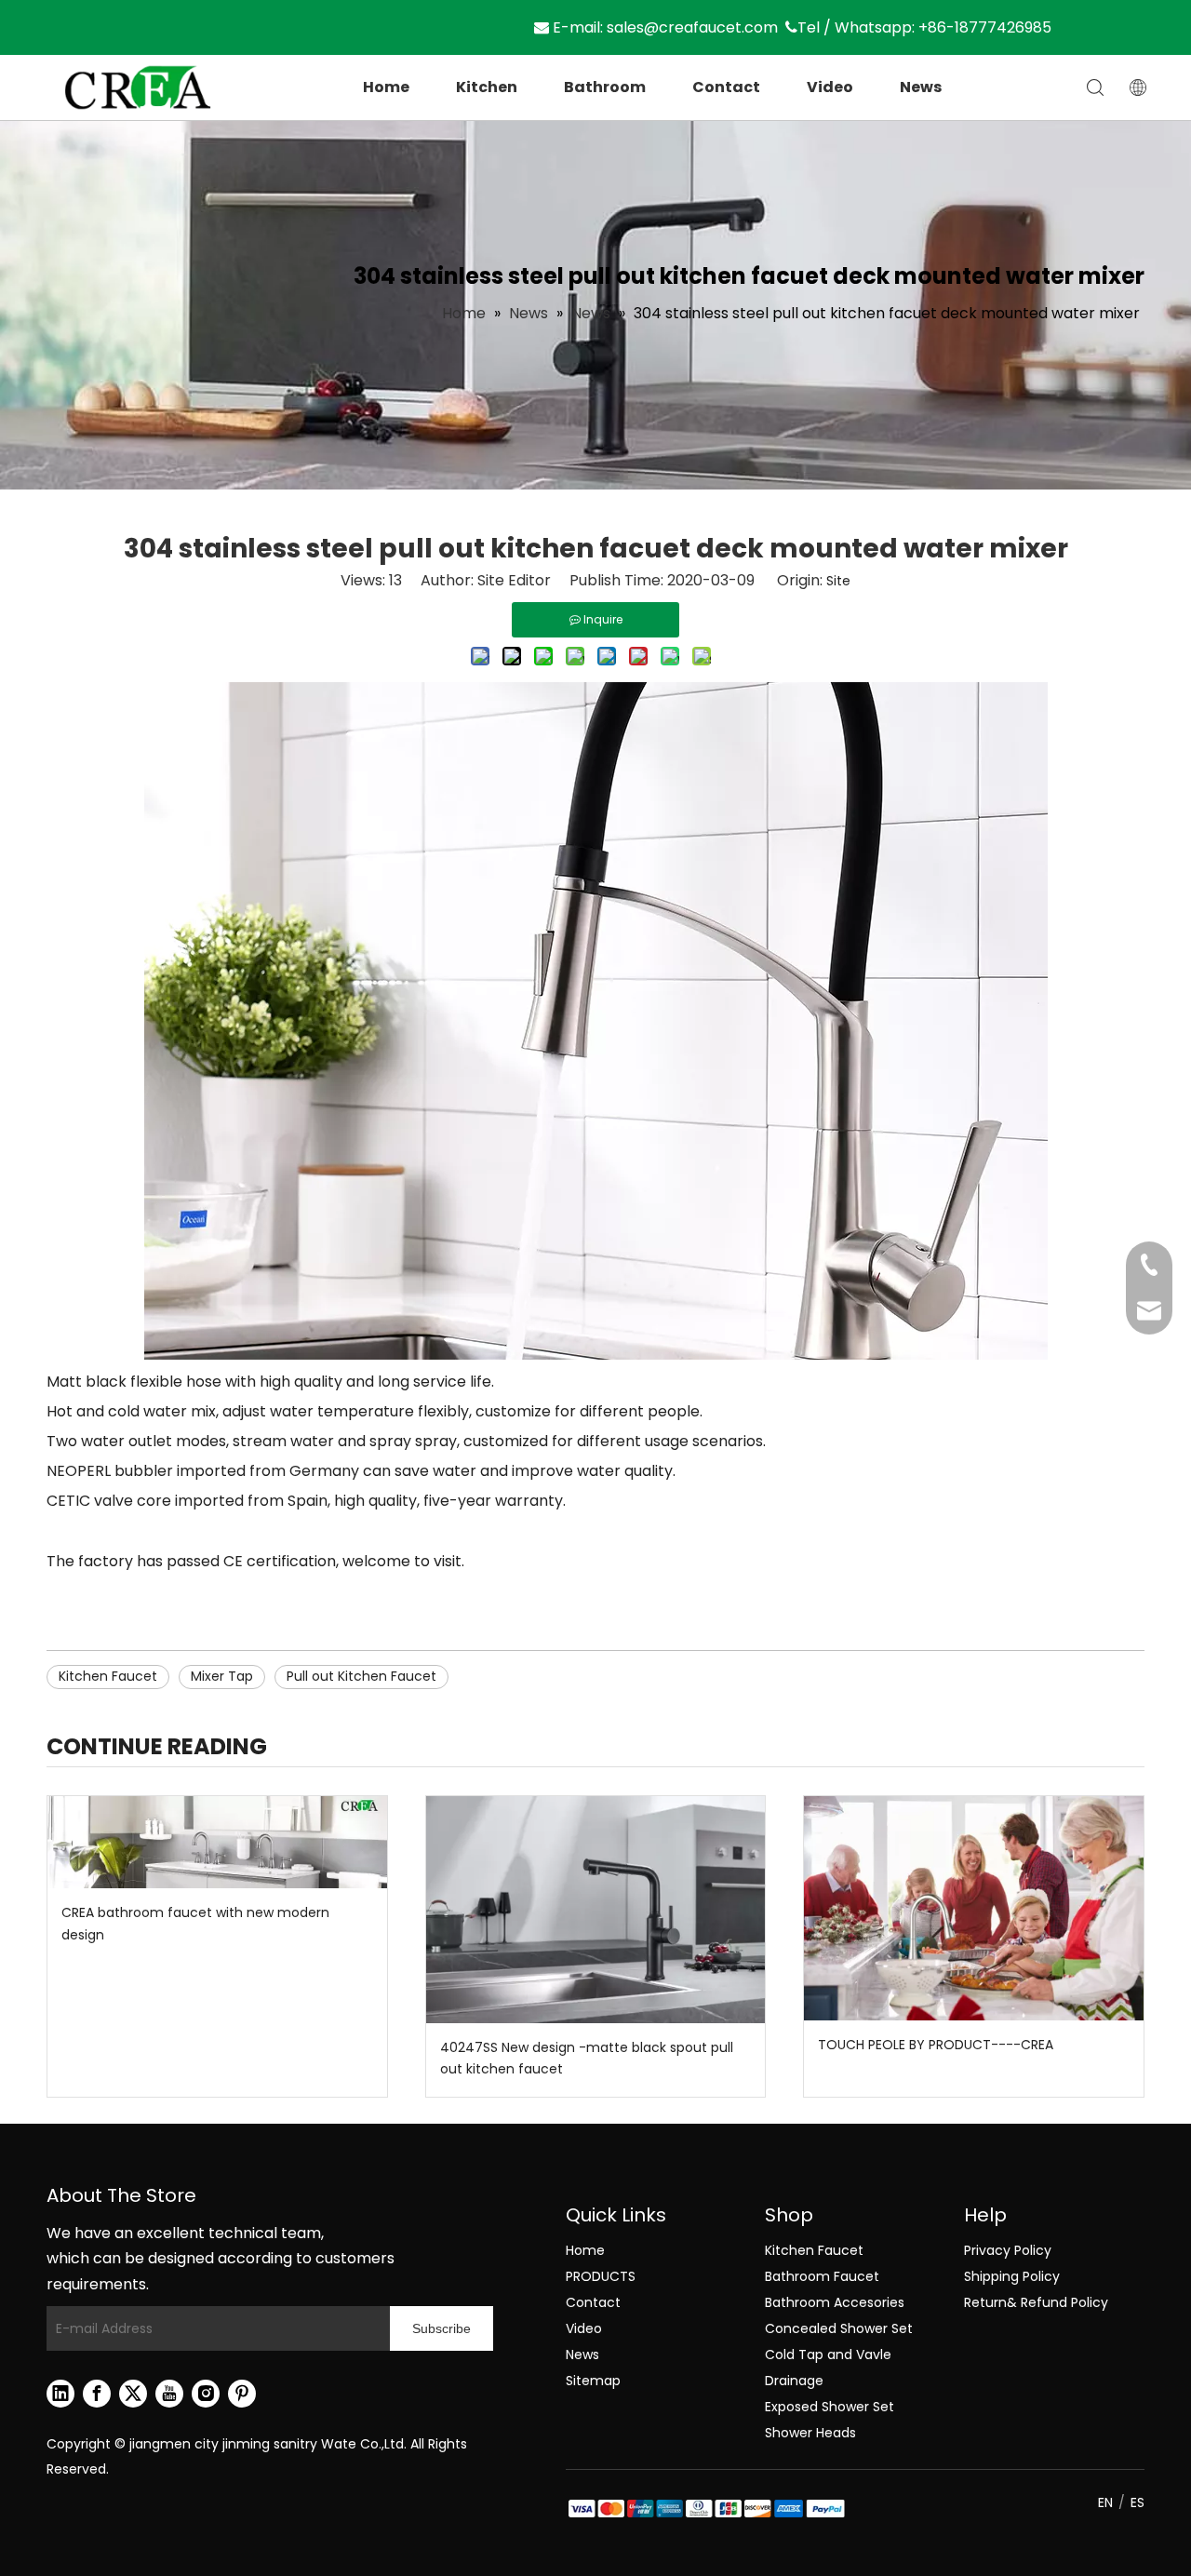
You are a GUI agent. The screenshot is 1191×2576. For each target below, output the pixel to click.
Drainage (794, 2381)
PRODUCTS (601, 2276)
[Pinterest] (242, 2394)
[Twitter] (133, 2394)
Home (386, 87)
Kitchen (487, 87)
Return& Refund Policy (1036, 2302)
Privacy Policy (1008, 2250)
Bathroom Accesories (835, 2302)
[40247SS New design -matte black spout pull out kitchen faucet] (596, 1909)
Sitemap (593, 2381)
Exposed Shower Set (830, 2407)
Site (838, 581)
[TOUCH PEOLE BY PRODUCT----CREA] (974, 1908)
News (921, 87)
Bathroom (605, 87)
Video (830, 87)
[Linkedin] (60, 2394)
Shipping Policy (1012, 2276)
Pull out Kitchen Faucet (361, 1676)
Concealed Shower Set (839, 2328)
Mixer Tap (222, 1676)
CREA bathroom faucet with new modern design (195, 1924)
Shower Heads (810, 2433)
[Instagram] (206, 2394)
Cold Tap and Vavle (828, 2355)
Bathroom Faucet (822, 2276)
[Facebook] (97, 2394)
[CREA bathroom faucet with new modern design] (217, 1842)
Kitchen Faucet (108, 1676)
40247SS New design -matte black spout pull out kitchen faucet (587, 2059)
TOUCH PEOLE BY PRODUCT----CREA (936, 2045)
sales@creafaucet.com (692, 27)
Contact (726, 87)
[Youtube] (169, 2394)
